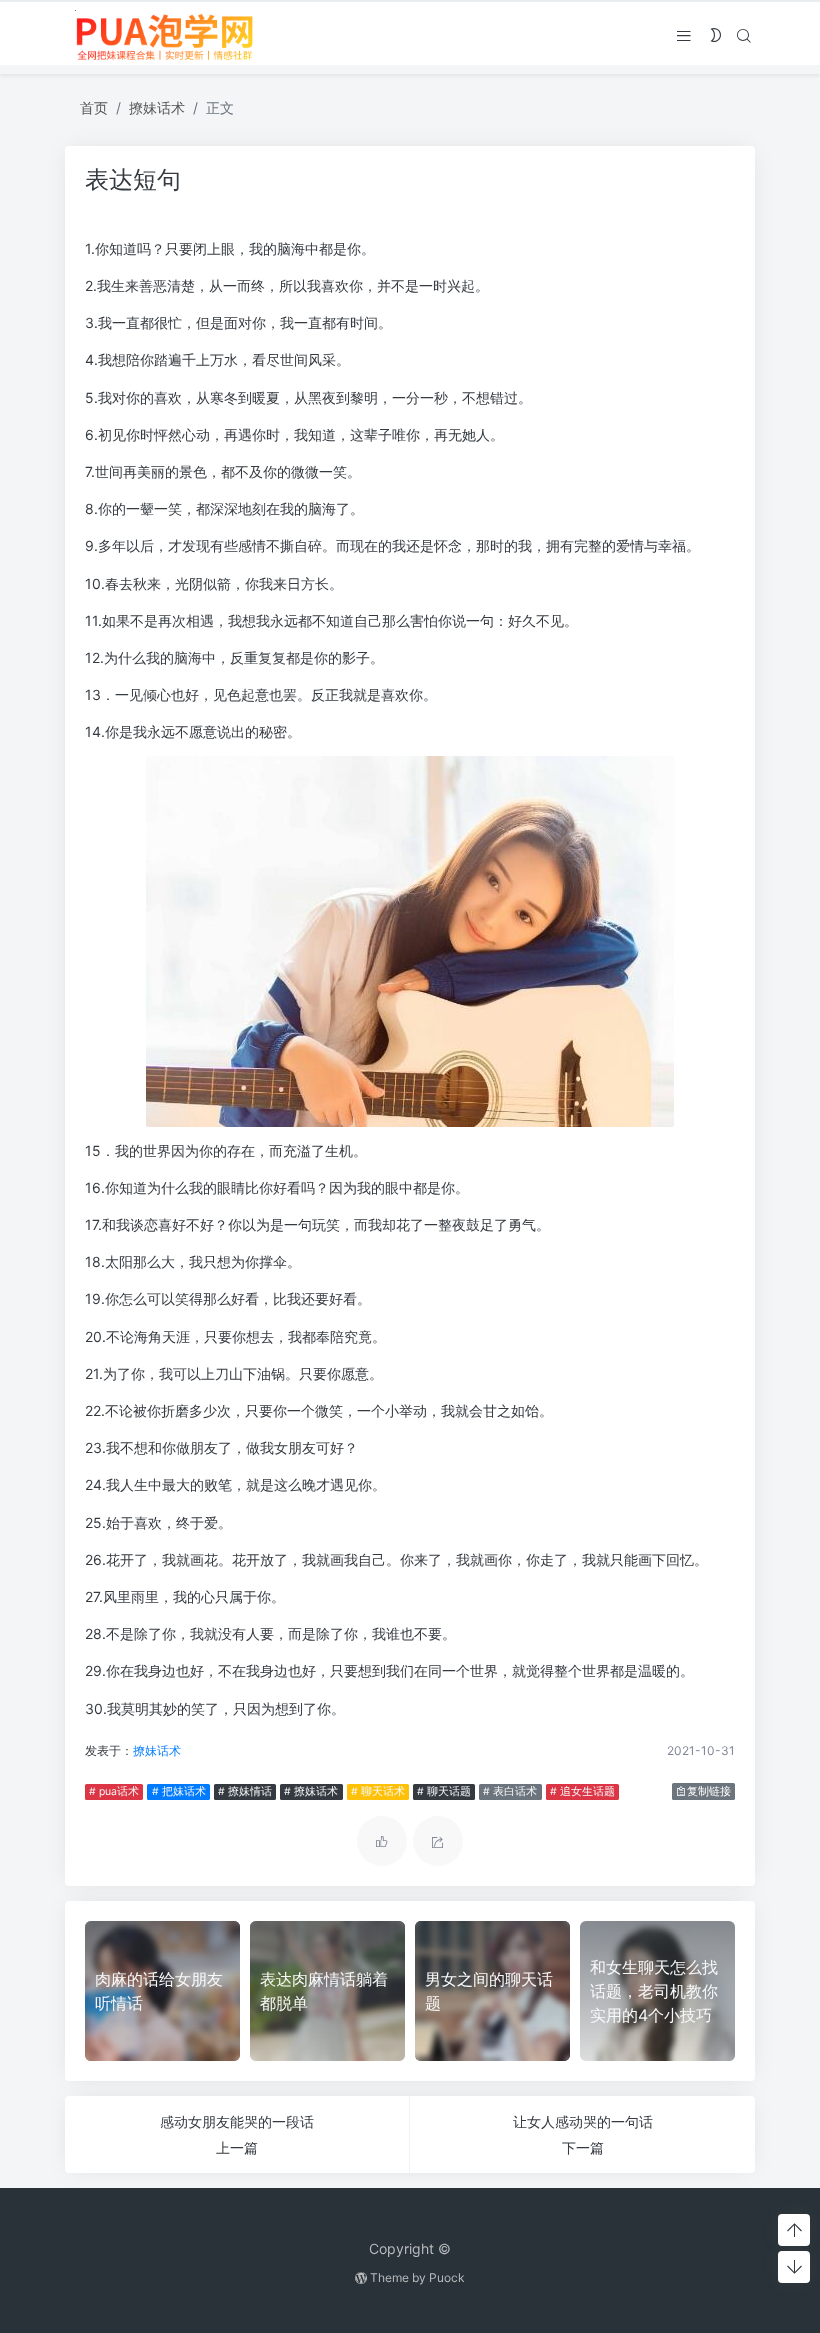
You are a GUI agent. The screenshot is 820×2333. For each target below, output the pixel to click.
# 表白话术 (510, 1791)
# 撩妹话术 (311, 1791)
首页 (94, 107)
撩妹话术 (157, 107)
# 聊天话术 (378, 1791)
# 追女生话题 (582, 1791)
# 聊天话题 (444, 1791)
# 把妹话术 (179, 1791)
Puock (447, 2277)
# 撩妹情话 (245, 1791)
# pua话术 (114, 1791)
